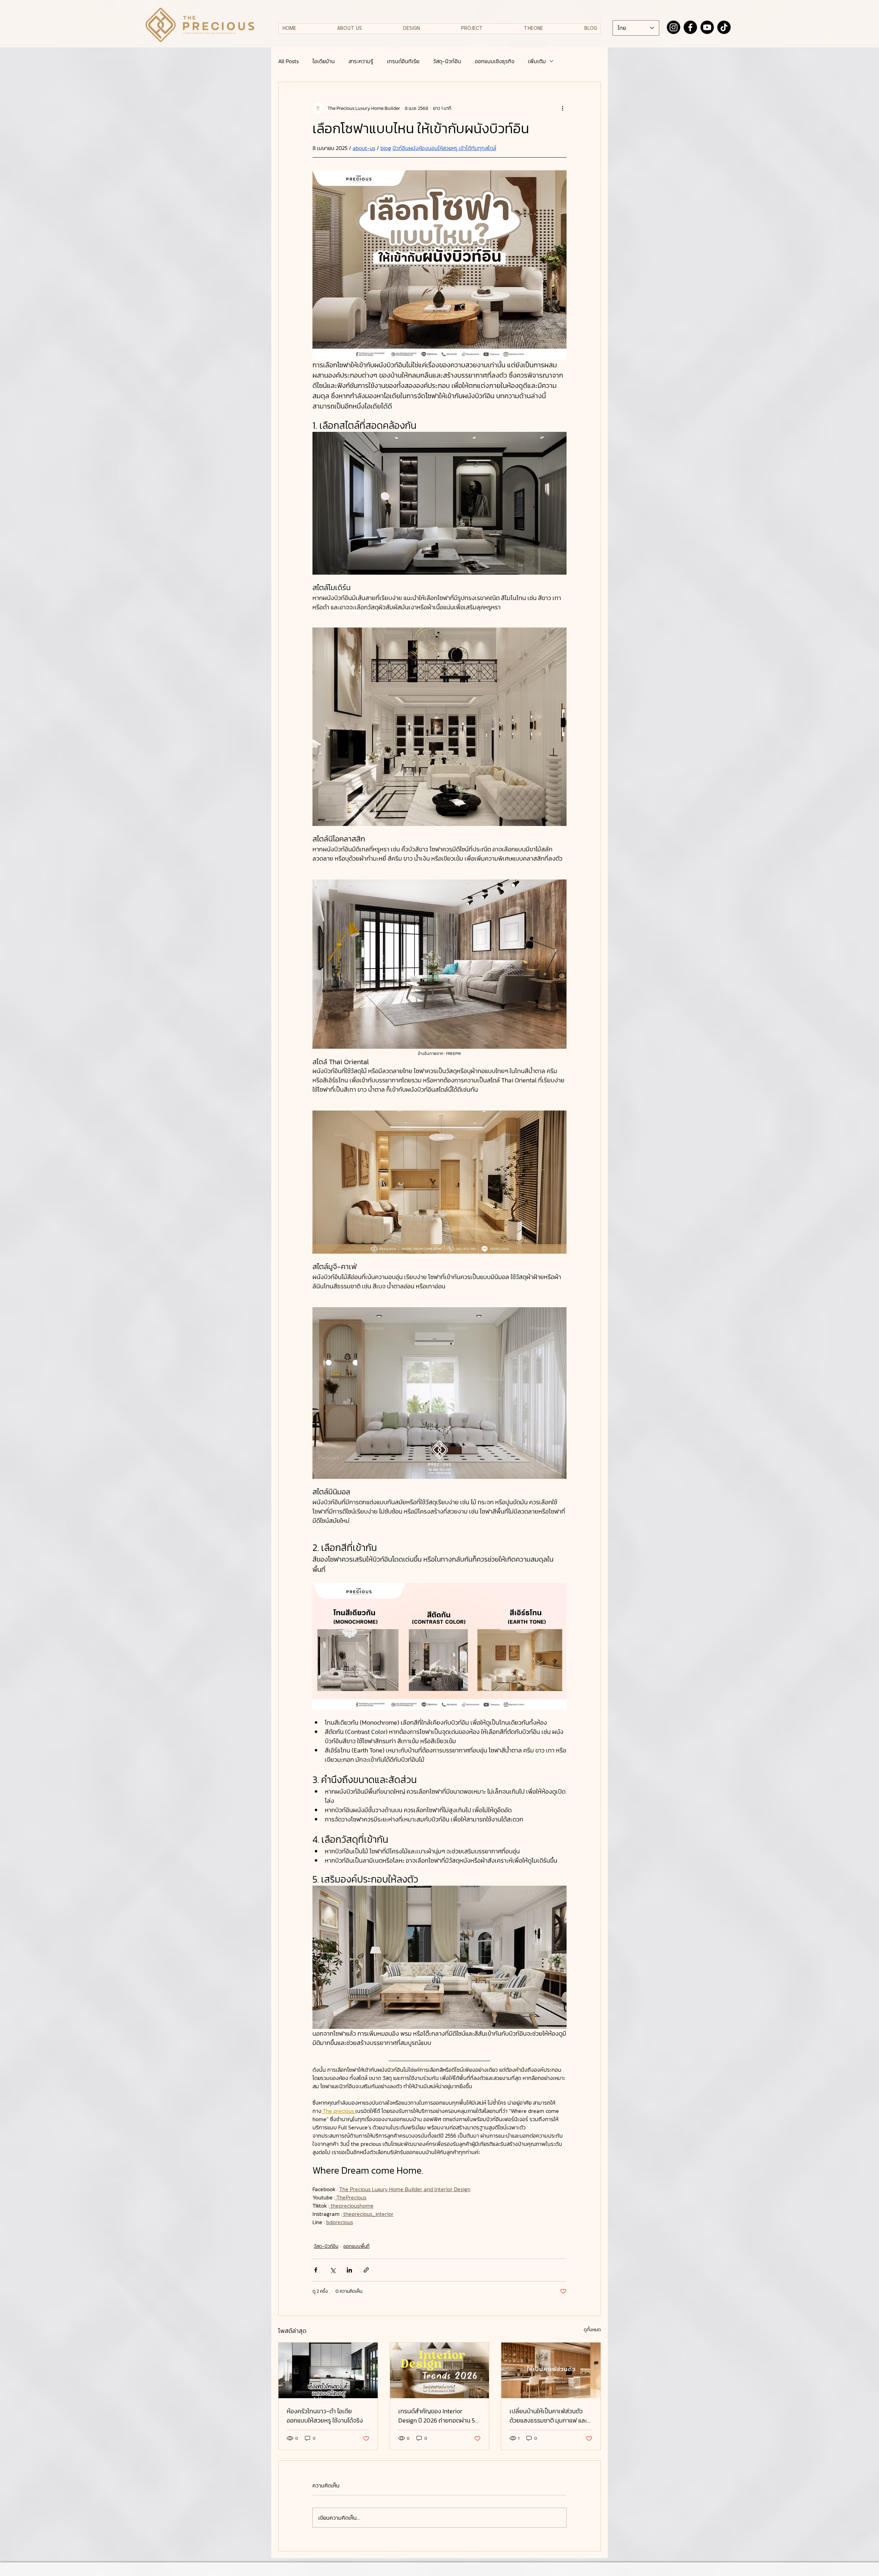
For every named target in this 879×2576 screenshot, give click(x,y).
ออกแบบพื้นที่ (356, 2246)
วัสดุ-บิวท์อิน (447, 61)
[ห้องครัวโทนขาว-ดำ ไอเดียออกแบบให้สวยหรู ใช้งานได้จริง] (328, 2370)
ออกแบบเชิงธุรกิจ (495, 61)
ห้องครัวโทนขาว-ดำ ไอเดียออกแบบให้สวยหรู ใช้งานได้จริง (325, 2416)
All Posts (288, 61)
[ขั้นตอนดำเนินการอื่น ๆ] (562, 108)
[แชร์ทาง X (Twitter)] (333, 2270)
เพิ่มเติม (537, 61)
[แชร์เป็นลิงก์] (366, 2270)
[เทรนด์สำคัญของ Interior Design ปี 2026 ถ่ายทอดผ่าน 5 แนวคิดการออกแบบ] (440, 2370)
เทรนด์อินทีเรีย (403, 61)
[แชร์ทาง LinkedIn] (349, 2270)
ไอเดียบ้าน (324, 61)
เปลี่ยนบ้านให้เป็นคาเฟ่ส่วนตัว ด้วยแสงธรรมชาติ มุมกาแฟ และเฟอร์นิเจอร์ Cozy (548, 2416)
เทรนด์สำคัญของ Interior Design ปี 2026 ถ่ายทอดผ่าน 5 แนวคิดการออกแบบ (437, 2416)
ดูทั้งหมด (592, 2330)
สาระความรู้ (361, 61)
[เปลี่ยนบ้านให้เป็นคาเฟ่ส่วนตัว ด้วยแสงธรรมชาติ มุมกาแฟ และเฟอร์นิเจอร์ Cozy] (551, 2370)
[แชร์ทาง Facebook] (316, 2270)
